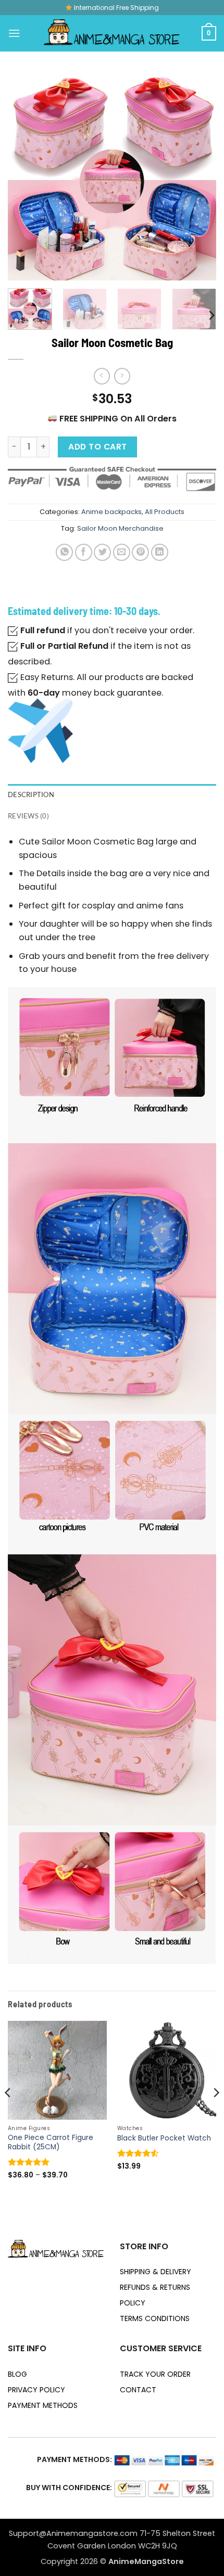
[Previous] (25, 176)
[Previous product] (122, 376)
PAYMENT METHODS (43, 2405)
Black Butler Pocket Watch (164, 2138)
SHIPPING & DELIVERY (155, 2272)
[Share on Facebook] (84, 552)
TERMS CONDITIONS (155, 2318)
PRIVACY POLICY (36, 2390)
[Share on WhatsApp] (64, 552)
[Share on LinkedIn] (160, 552)
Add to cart (97, 447)
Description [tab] (31, 794)
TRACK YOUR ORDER (155, 2374)
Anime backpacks (111, 512)
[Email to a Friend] (122, 552)
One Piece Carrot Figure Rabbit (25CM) (51, 2143)
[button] (14, 33)
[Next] (199, 176)
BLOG (17, 2374)
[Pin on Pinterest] (140, 552)
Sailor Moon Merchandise (120, 528)
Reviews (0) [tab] (28, 816)
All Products (165, 512)
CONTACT (138, 2390)
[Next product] (102, 376)
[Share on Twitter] (102, 552)
